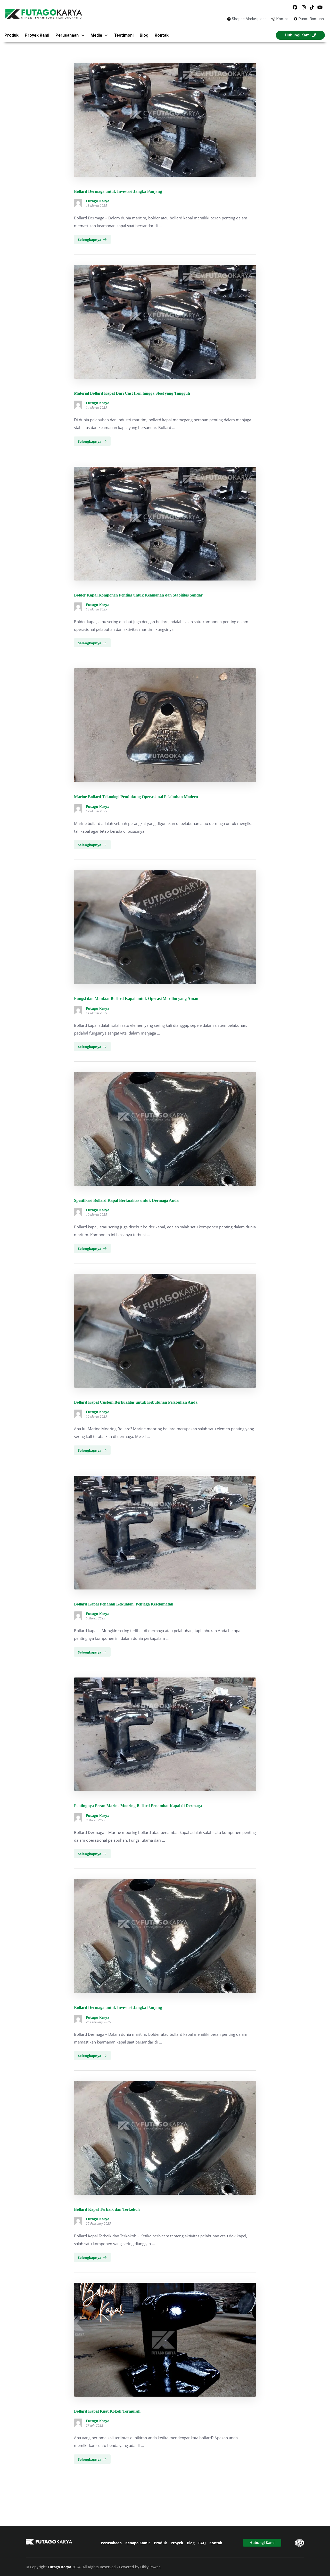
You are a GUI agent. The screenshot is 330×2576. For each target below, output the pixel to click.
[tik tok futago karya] (312, 7)
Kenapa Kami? (138, 2543)
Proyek (177, 2543)
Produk (11, 35)
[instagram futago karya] (303, 7)
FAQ (202, 2543)
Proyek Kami (37, 35)
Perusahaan (111, 2543)
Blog (144, 35)
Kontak (162, 35)
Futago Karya (98, 201)
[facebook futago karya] (295, 7)
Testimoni (124, 35)
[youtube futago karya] (320, 7)
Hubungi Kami (262, 2543)
